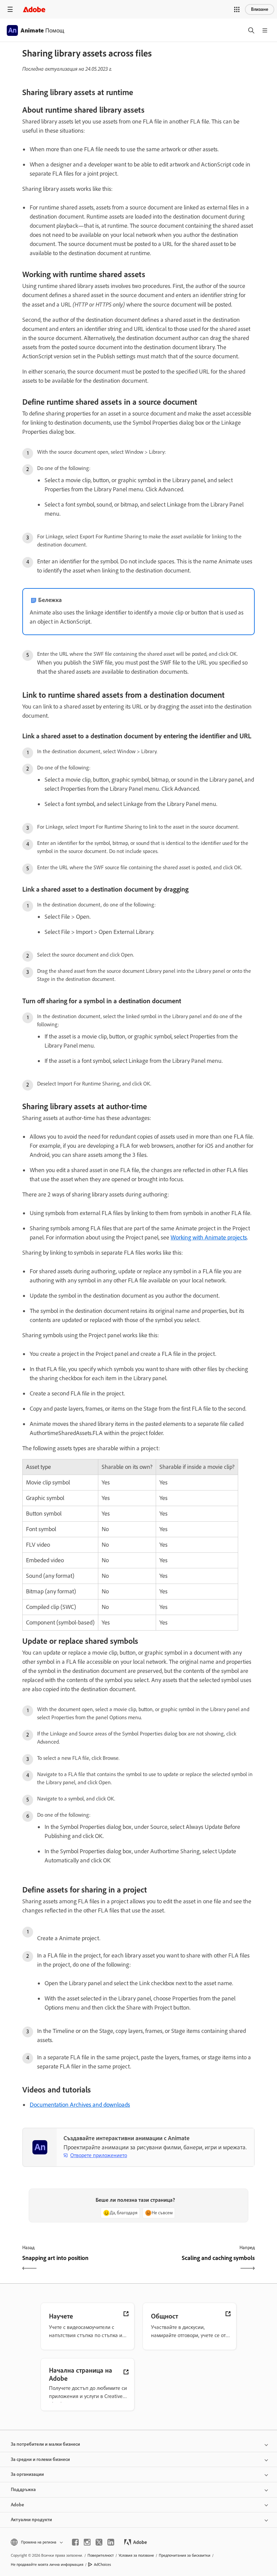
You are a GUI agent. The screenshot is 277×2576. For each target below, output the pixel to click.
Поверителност (101, 2555)
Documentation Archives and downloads (80, 2105)
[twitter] (99, 2542)
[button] (237, 9)
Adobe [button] (17, 2505)
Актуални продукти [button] (31, 2520)
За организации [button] (27, 2474)
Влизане (260, 9)
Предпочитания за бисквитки (185, 2555)
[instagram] (87, 2542)
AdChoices (103, 2564)
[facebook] (75, 2542)
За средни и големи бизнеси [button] (40, 2459)
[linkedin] (111, 2542)
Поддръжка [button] (23, 2490)
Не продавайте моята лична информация (47, 2564)
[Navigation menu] (10, 9)
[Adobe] (34, 9)
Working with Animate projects (209, 1237)
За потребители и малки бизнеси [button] (45, 2444)
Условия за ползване (136, 2555)
